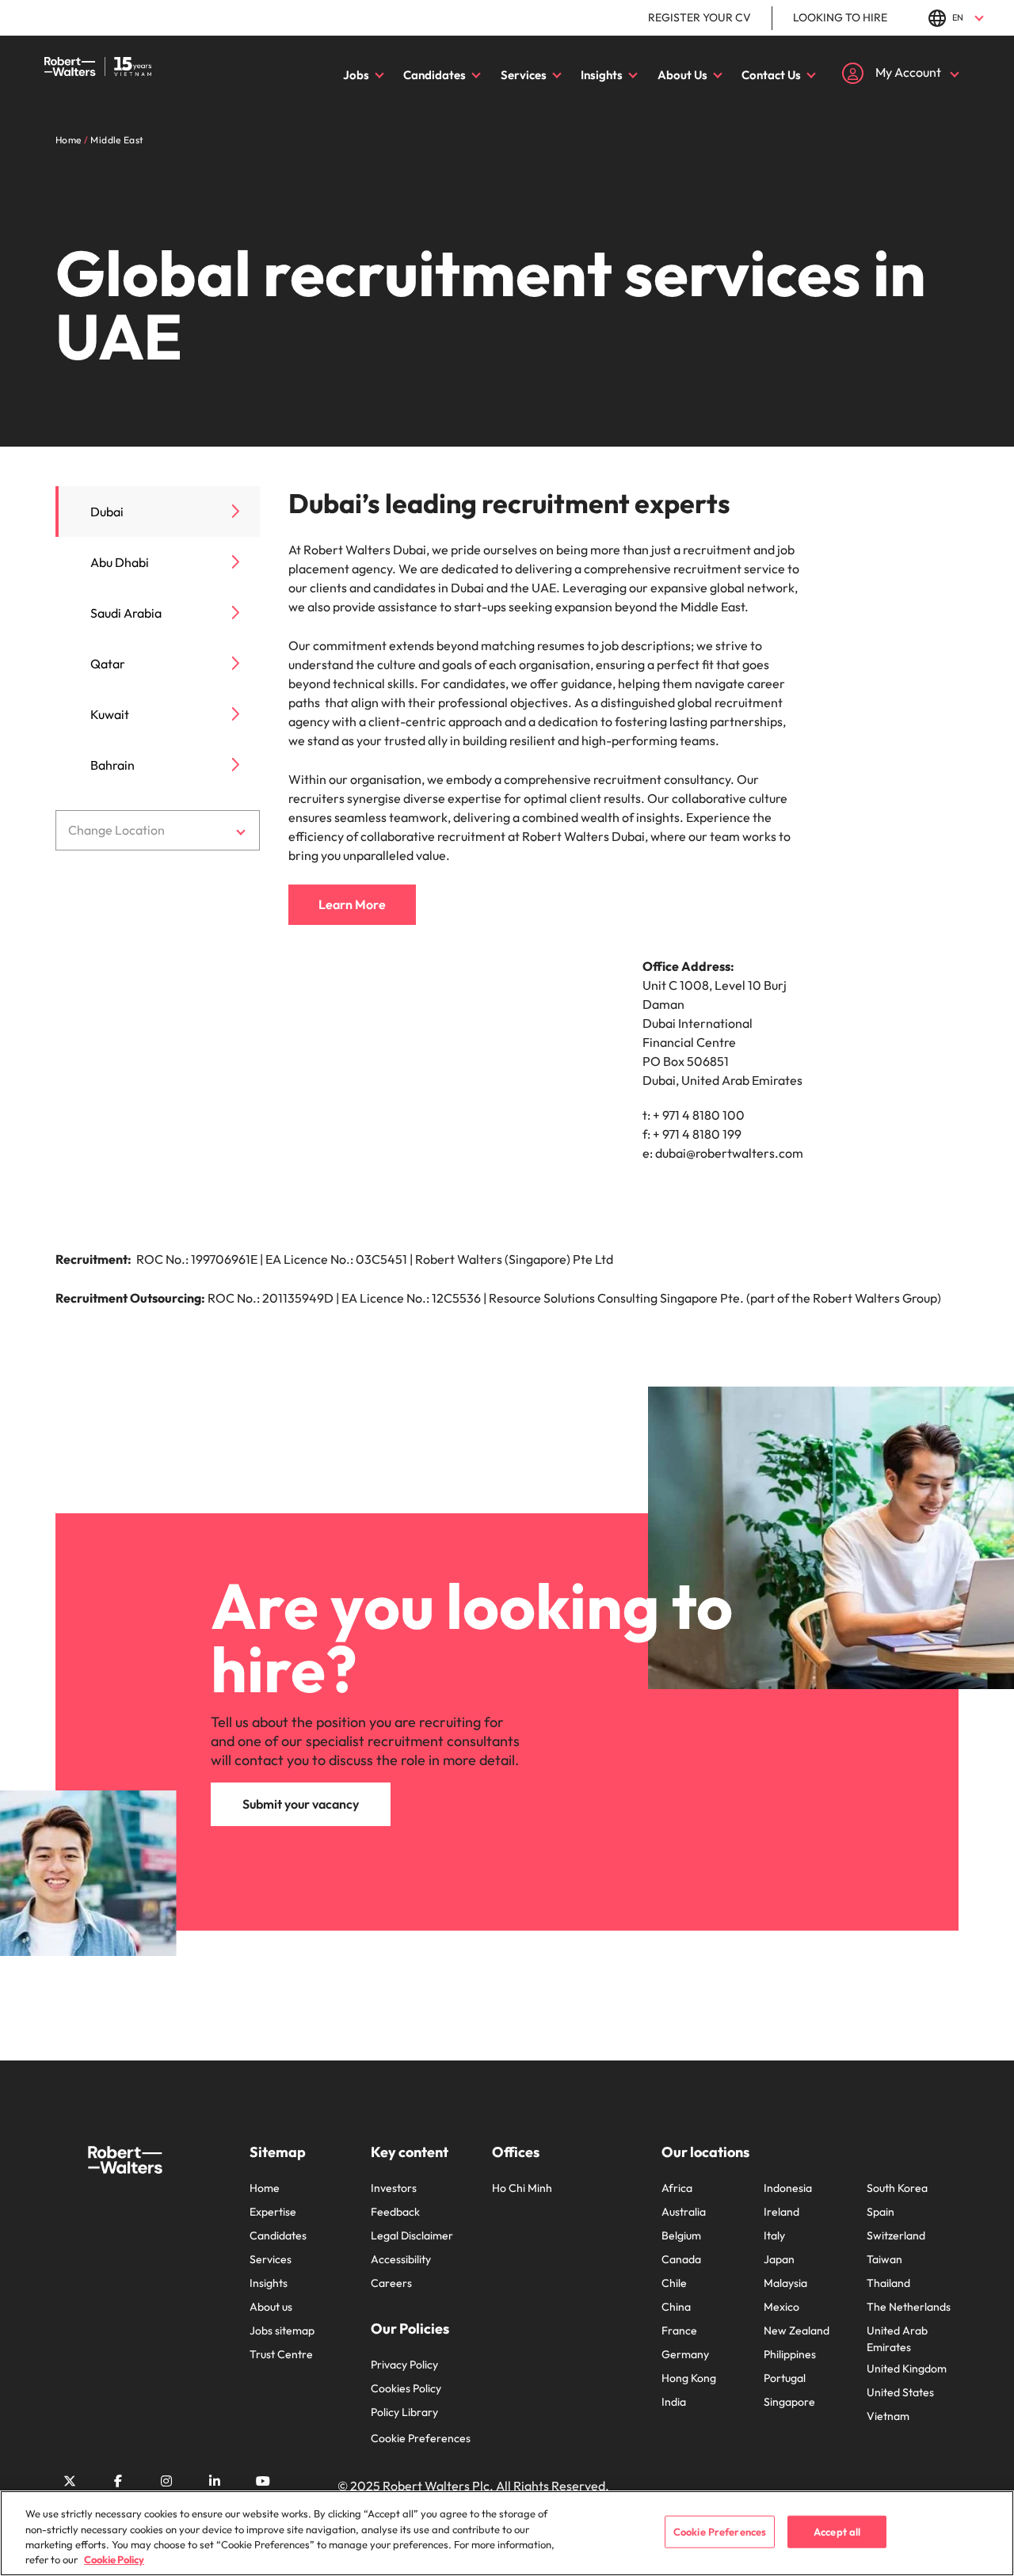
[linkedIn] (215, 2481)
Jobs (356, 75)
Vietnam (888, 2416)
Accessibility (401, 2259)
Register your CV (700, 17)
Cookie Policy (114, 2559)
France (679, 2331)
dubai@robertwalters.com (729, 1153)
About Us (682, 75)
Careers (391, 2283)
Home (265, 2188)
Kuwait (110, 714)
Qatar (108, 664)
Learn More (352, 904)
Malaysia (785, 2283)
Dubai (107, 512)
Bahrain (112, 765)
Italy (774, 2235)
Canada (681, 2259)
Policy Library (404, 2412)
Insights (602, 75)
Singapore (789, 2402)
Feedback (395, 2212)
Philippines (790, 2354)
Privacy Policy (404, 2365)
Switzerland (896, 2235)
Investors (394, 2188)
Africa (677, 2188)
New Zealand (797, 2331)
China (676, 2307)
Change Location (116, 830)
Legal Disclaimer (412, 2235)
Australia (684, 2212)
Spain (881, 2212)
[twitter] (70, 2481)
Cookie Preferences (421, 2438)
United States (900, 2392)
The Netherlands (909, 2307)
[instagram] (166, 2481)
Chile (674, 2283)
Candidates (435, 75)
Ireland (781, 2212)
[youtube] (263, 2481)
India (674, 2402)
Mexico (781, 2307)
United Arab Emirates (897, 2339)
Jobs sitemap (282, 2331)
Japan (779, 2259)
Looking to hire (840, 17)
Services (524, 75)
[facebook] (118, 2481)
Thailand (888, 2283)
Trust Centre (281, 2354)
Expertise (273, 2212)
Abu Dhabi (120, 562)
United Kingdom (907, 2369)
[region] (507, 2533)
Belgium (681, 2235)
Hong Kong (689, 2378)
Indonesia (788, 2188)
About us (271, 2307)
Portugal (785, 2378)
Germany (685, 2354)
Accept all (837, 2532)
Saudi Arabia (126, 613)
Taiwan (884, 2259)
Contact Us (771, 75)
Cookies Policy (406, 2388)
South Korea (897, 2188)
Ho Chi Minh (522, 2188)
